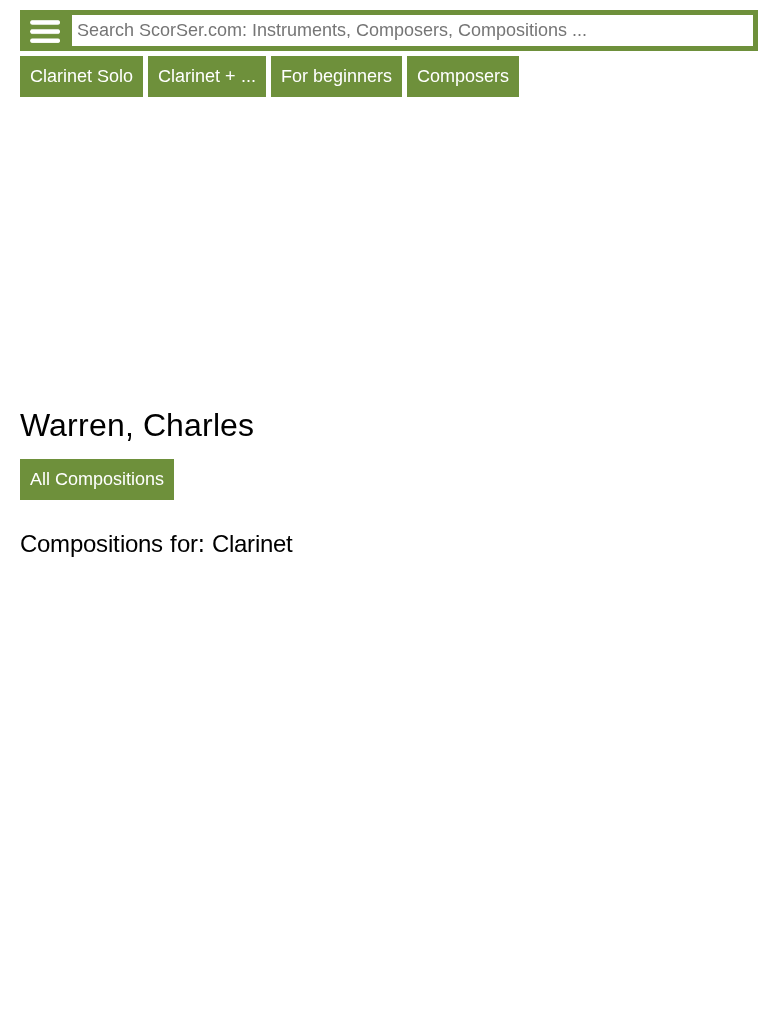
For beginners (336, 76)
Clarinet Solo (81, 76)
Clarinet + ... (207, 76)
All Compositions (97, 479)
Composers (463, 76)
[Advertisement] (389, 257)
